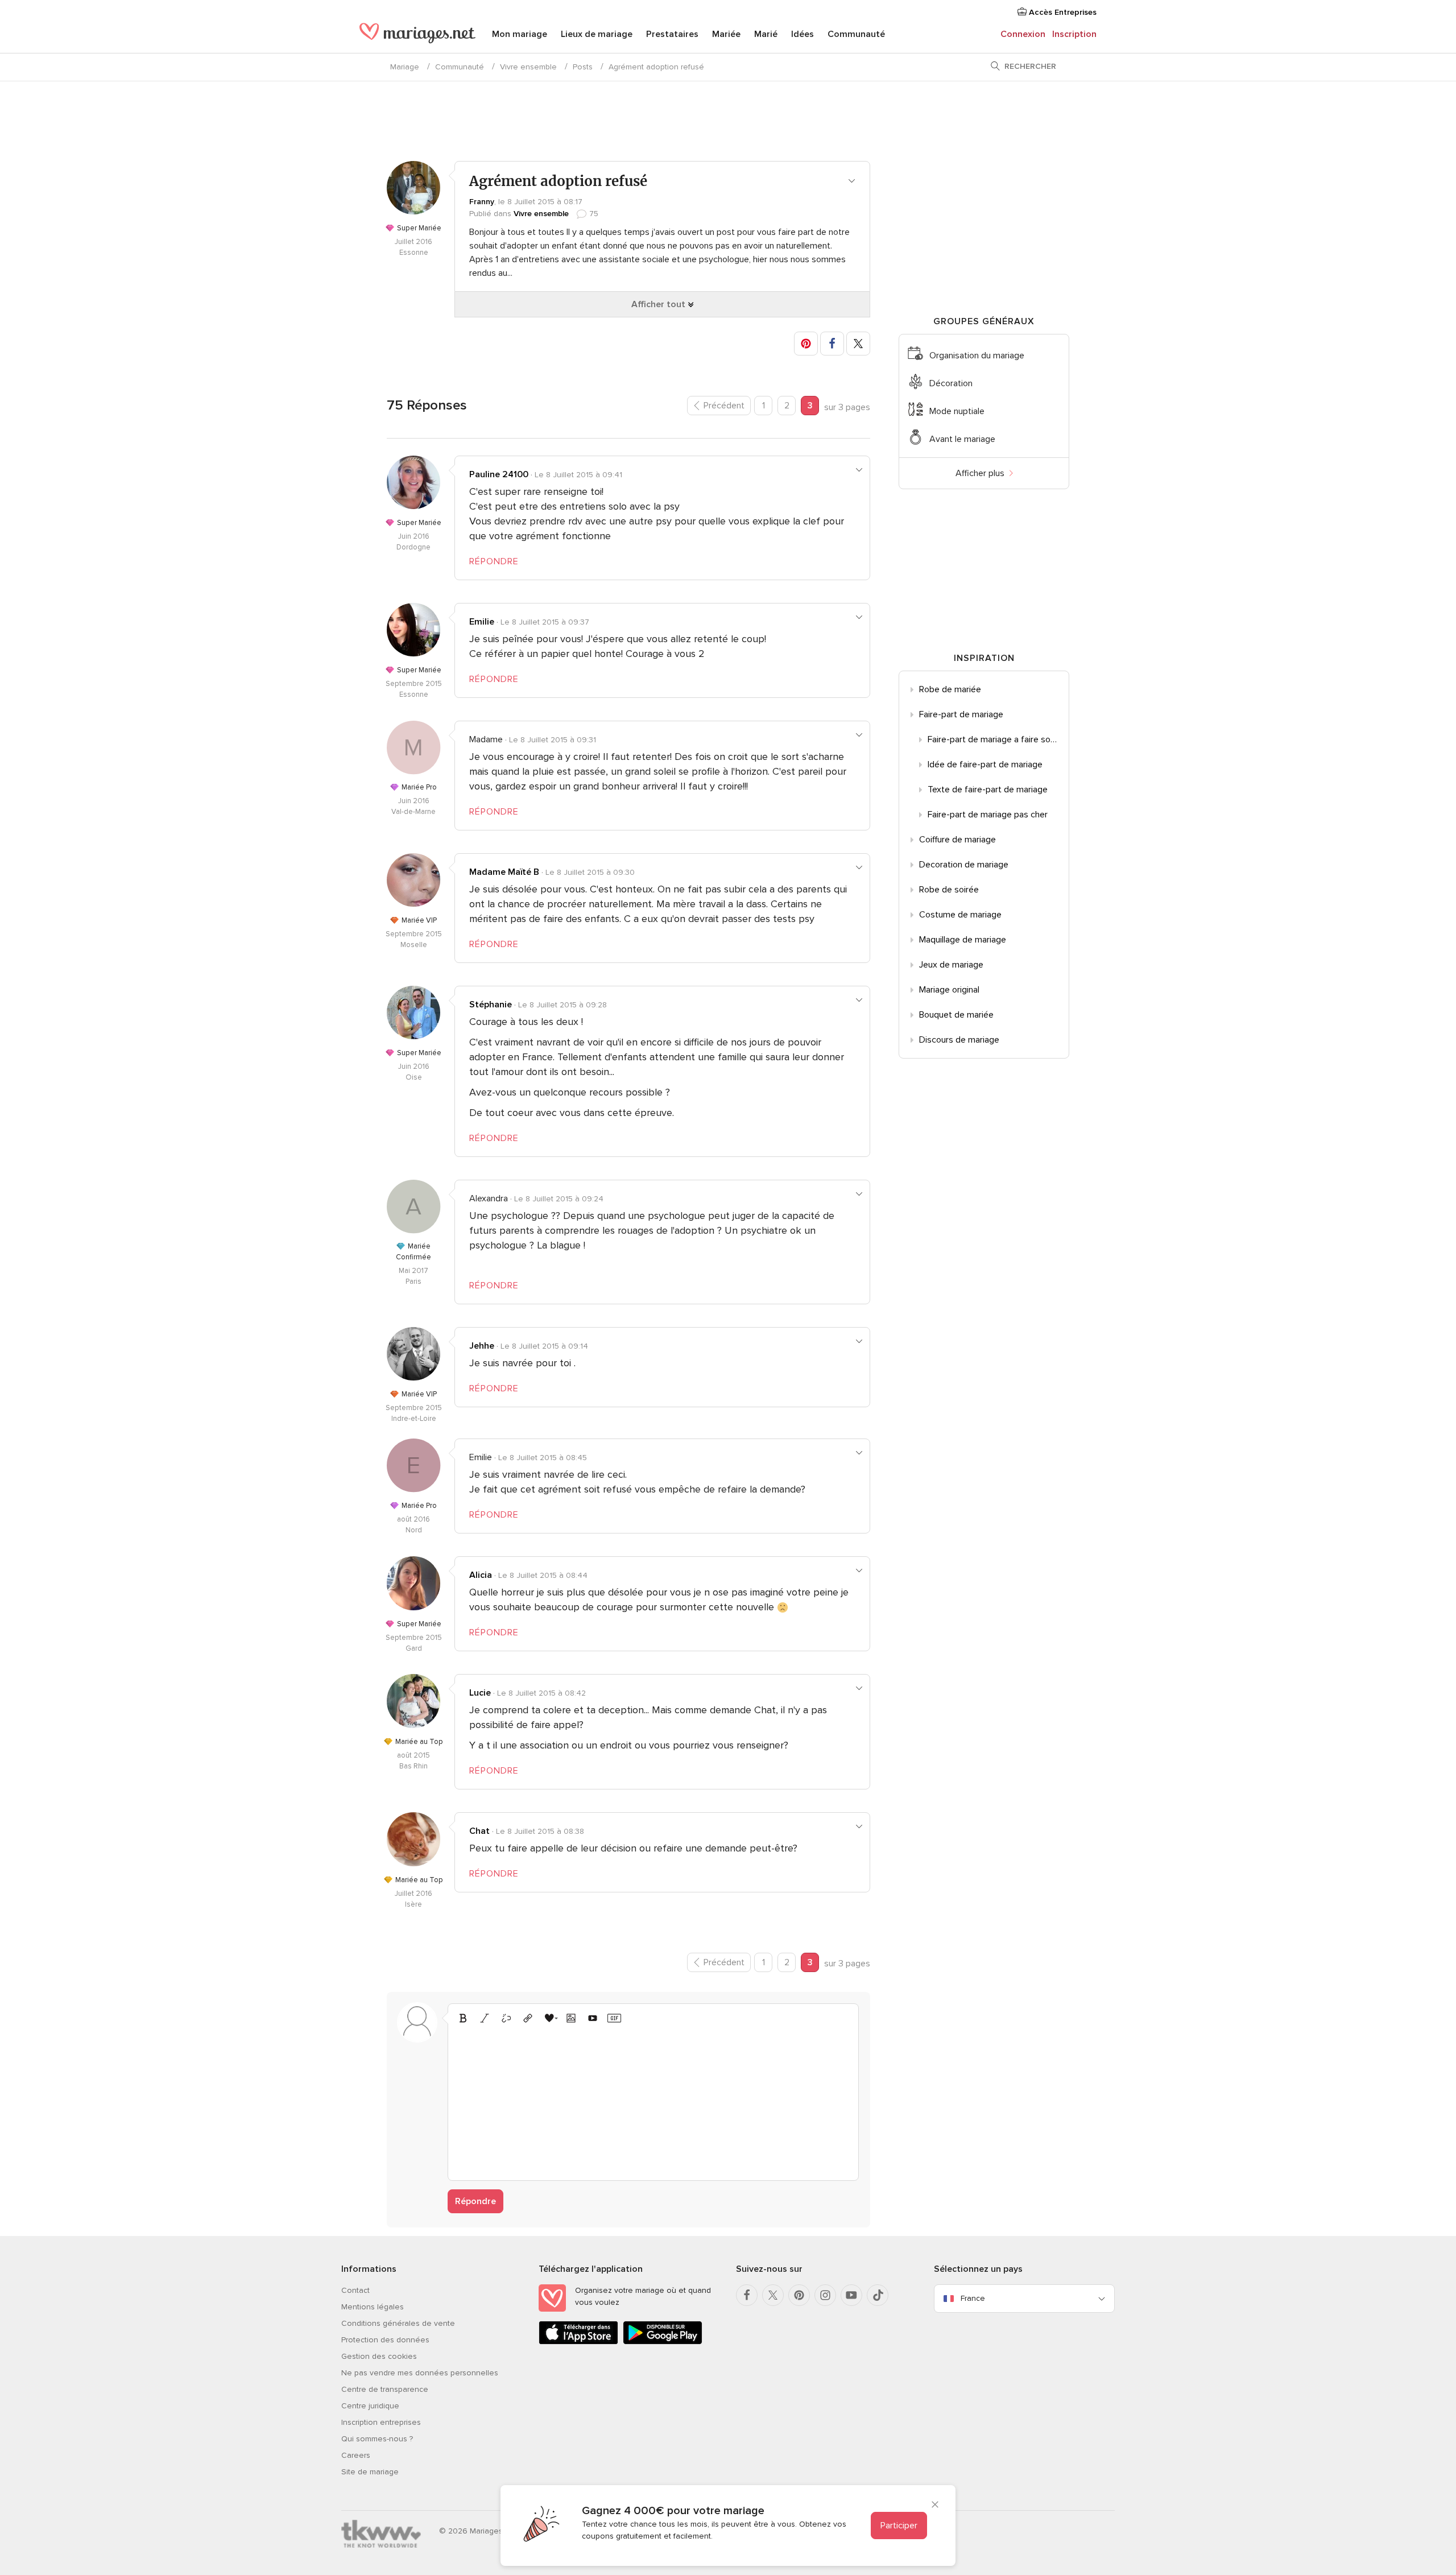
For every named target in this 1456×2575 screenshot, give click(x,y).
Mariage (405, 67)
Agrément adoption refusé (656, 67)
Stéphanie (491, 1005)
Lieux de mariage (597, 34)
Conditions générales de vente (398, 2323)
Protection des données (385, 2340)
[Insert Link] (528, 2018)
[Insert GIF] (614, 2018)
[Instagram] (825, 2295)
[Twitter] (773, 2295)
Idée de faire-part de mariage (985, 764)
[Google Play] (663, 2342)
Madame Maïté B (504, 872)
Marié (766, 34)
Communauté (856, 34)
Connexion (1023, 34)
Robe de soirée (949, 890)
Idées (803, 34)
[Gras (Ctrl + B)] (463, 2018)
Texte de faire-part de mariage (988, 790)
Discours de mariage (959, 1040)
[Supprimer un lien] (506, 2018)
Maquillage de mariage (963, 940)
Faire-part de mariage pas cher (988, 815)
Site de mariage (370, 2472)
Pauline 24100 (499, 474)
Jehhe (482, 1346)
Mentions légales (373, 2307)
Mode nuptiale (957, 411)
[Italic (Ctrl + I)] (485, 2018)
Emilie (482, 622)
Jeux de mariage (951, 965)
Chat (479, 1831)
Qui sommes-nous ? (377, 2439)
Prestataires (672, 34)
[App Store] (578, 2342)
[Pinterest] (799, 2295)
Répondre (475, 2201)
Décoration (951, 383)
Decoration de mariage (964, 865)
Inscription (1074, 34)
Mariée (726, 34)
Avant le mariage (962, 439)
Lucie (480, 1693)
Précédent (724, 406)
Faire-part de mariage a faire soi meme (998, 739)
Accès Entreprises (1062, 12)
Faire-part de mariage (961, 714)
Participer (899, 2526)
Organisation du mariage (977, 356)
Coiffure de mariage (957, 840)
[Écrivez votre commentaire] (653, 2101)
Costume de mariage (960, 915)
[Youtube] (851, 2295)
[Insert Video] (593, 2018)
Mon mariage (520, 34)
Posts (583, 67)
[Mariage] (417, 35)
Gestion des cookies (379, 2356)
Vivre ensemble (528, 67)
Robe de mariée (950, 689)
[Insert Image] (571, 2018)
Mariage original (949, 990)
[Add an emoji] (549, 2018)
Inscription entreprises (381, 2422)
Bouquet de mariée (956, 1015)
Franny (482, 202)
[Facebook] (747, 2295)
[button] (806, 344)
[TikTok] (878, 2295)
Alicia (481, 1575)
